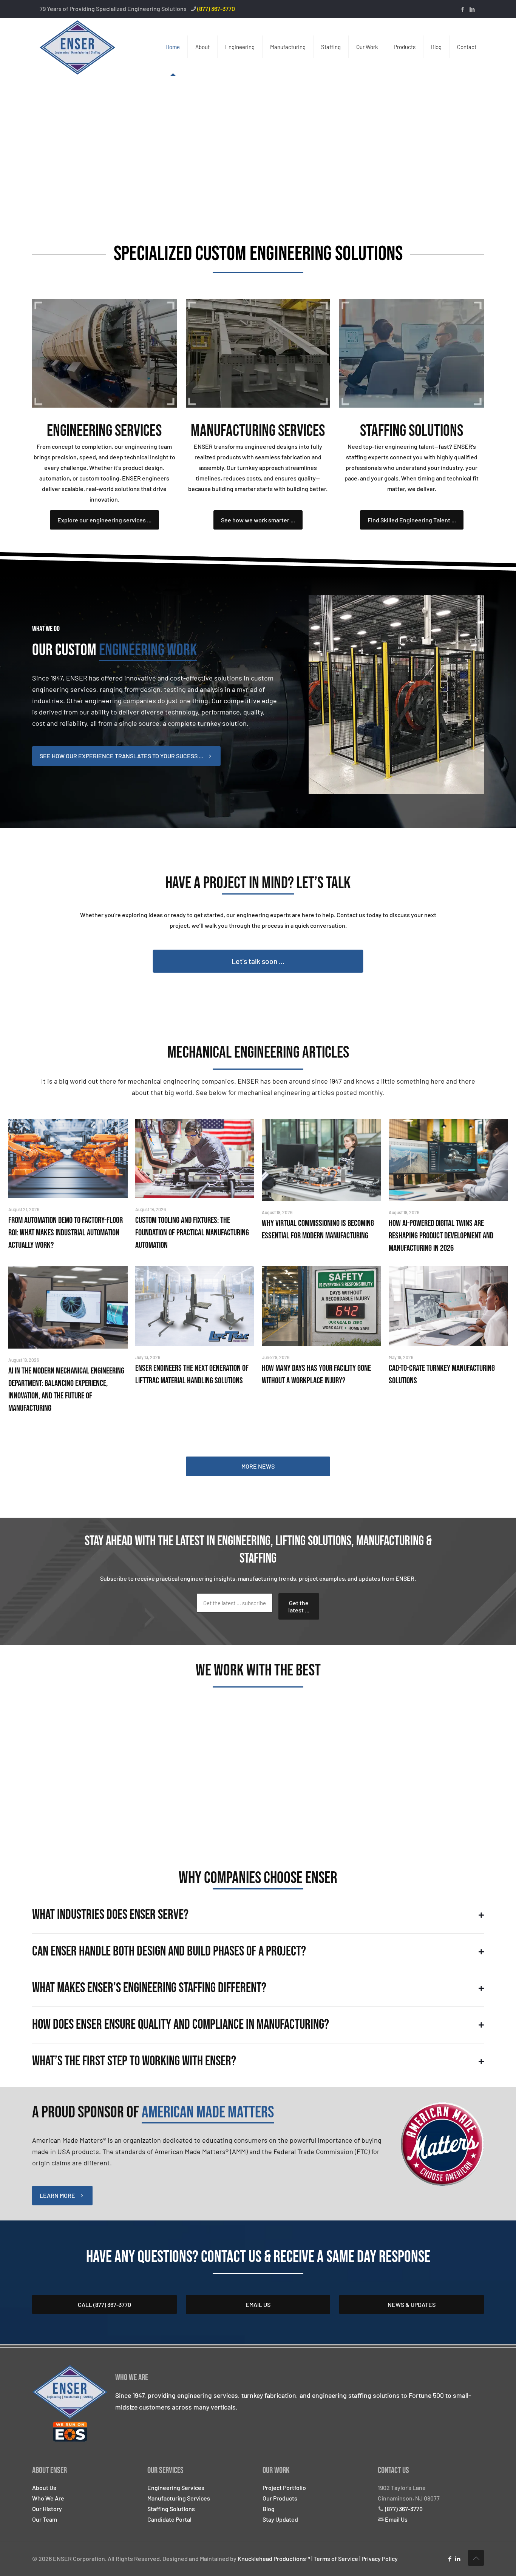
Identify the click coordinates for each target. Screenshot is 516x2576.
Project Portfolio (284, 2487)
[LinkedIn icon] (472, 9)
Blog (269, 2509)
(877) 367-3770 (216, 8)
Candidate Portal (169, 2519)
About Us (44, 2487)
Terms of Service (336, 2558)
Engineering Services (176, 2487)
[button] (258, 1915)
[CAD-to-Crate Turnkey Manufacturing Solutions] (448, 1306)
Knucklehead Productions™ (274, 2558)
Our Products (280, 2498)
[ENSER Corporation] (77, 47)
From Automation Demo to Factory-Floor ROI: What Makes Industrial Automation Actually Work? (66, 1233)
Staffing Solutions (171, 2509)
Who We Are (48, 2498)
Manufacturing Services (179, 2498)
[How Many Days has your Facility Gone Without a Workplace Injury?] (321, 1306)
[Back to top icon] (476, 2558)
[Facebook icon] (463, 9)
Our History (47, 2509)
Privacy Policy (380, 2558)
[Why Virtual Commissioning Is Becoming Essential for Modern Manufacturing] (321, 1160)
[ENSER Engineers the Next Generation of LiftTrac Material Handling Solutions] (195, 1306)
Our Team (45, 2519)
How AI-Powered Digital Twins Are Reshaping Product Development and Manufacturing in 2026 (441, 1236)
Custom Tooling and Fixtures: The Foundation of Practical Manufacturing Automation (192, 1233)
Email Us (396, 2519)
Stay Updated (280, 2519)
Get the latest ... (299, 1606)
